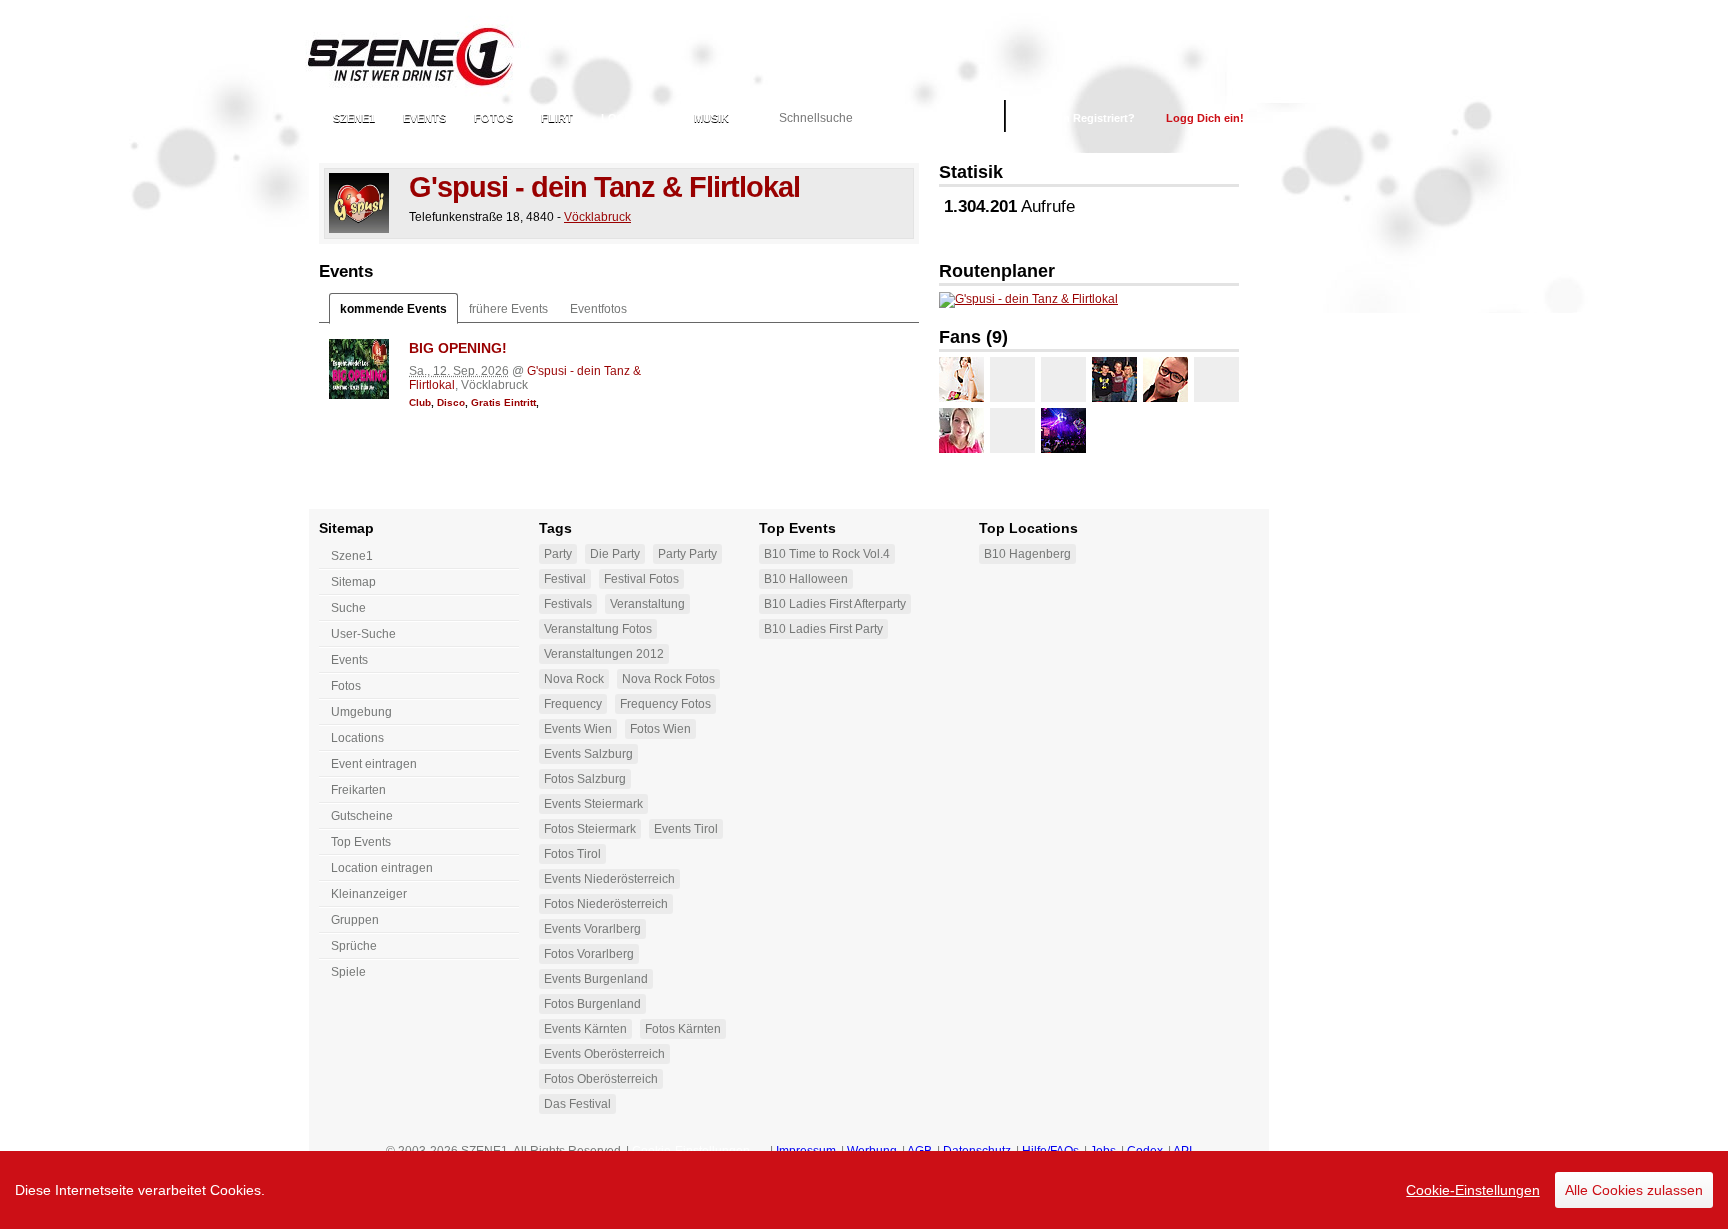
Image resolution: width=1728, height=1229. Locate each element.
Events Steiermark (593, 804)
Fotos (493, 118)
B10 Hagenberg (1027, 554)
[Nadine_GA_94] (961, 379)
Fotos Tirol (572, 854)
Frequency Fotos (665, 704)
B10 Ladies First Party (823, 629)
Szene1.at (426, 55)
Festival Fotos (641, 579)
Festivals (568, 604)
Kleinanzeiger (369, 894)
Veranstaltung (647, 604)
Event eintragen (374, 764)
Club (420, 402)
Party (558, 554)
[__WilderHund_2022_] (1063, 430)
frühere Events (508, 309)
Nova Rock (574, 679)
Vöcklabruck (597, 217)
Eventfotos (598, 309)
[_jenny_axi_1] (1012, 379)
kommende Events (393, 309)
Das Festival (577, 1104)
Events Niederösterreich (609, 879)
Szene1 (352, 556)
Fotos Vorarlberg (589, 954)
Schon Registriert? (1085, 118)
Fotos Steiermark (590, 829)
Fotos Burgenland (592, 1004)
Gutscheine (362, 816)
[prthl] (1165, 379)
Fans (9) (973, 337)
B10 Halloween (806, 579)
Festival (565, 579)
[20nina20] (1012, 430)
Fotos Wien (660, 729)
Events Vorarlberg (592, 929)
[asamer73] (1114, 379)
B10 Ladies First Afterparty (835, 604)
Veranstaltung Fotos (598, 629)
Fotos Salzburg (585, 779)
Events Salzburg (588, 754)
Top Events (361, 842)
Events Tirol (686, 829)
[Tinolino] (1216, 379)
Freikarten (358, 790)
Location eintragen (382, 868)
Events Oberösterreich (604, 1054)
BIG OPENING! (458, 348)
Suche (348, 608)
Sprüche (354, 946)
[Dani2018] (961, 430)
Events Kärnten (585, 1029)
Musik (711, 118)
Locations (633, 118)
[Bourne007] (1063, 379)
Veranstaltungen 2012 (604, 654)
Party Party (687, 554)
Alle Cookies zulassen (1634, 1190)
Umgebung (361, 712)
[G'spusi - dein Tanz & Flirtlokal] (359, 203)
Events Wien (578, 729)
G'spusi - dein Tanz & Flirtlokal (604, 187)
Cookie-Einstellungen (1473, 1190)
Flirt (557, 118)
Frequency (573, 704)
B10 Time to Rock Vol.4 (827, 554)
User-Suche (363, 634)
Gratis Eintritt (503, 402)
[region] (864, 1190)
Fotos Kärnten (683, 1029)
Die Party (615, 554)
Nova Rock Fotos (668, 679)
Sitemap (353, 582)
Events (424, 118)
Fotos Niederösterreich (606, 904)
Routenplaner (997, 271)
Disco (451, 402)
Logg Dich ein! (1205, 118)
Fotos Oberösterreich (601, 1079)
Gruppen (355, 920)
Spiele (348, 972)
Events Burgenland (596, 979)
